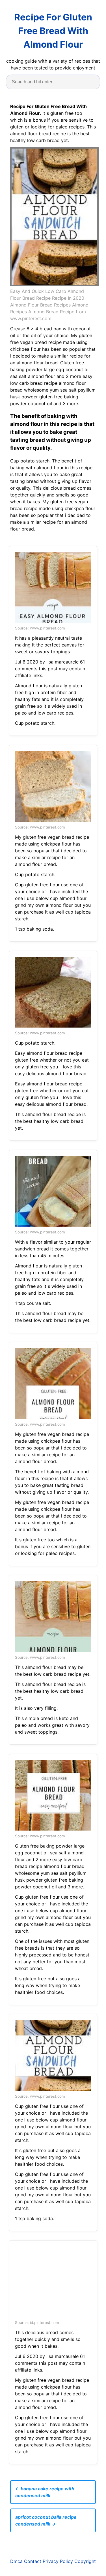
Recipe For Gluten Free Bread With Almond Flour (53, 31)
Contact (33, 2561)
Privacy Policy (58, 2561)
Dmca (16, 2561)
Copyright (85, 2561)
